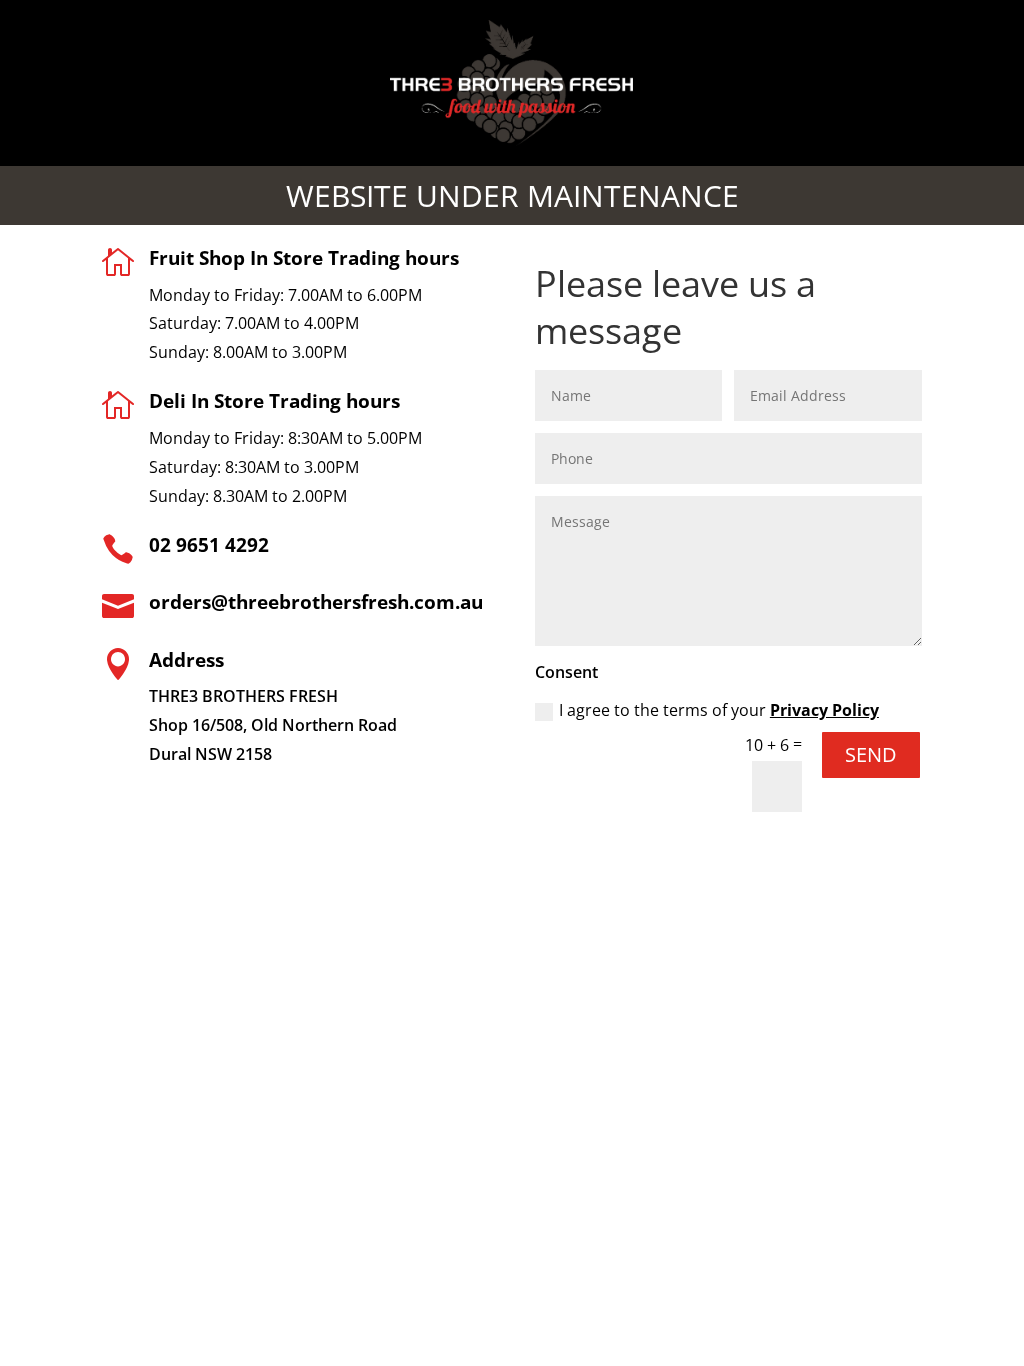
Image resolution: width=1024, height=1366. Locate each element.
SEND (871, 754)
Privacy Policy (824, 710)
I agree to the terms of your (719, 710)
